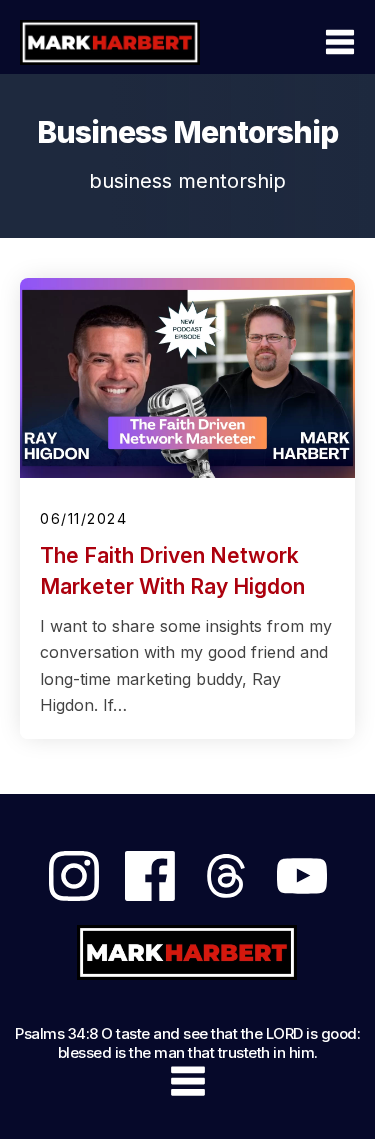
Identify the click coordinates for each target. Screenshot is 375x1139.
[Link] (74, 876)
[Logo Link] (110, 42)
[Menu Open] (296, 42)
